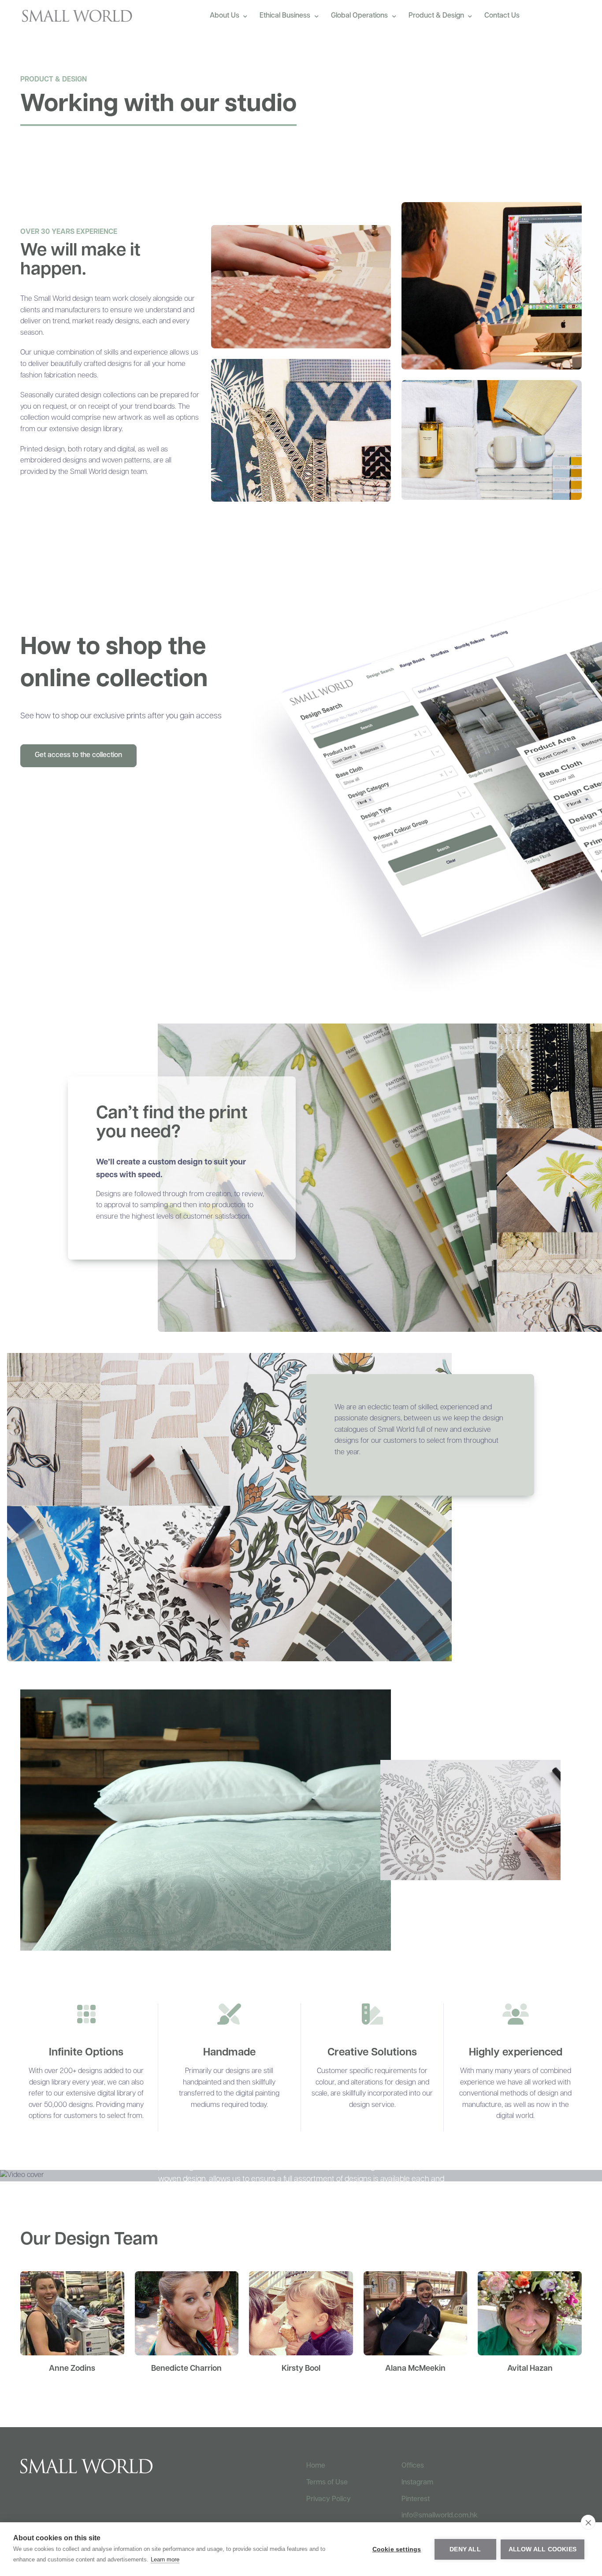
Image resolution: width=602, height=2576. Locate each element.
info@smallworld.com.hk (440, 2516)
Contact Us (502, 16)
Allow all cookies (543, 2549)
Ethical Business (285, 16)
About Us (225, 16)
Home (316, 2466)
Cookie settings (397, 2549)
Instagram (417, 2483)
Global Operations (359, 16)
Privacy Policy (329, 2499)
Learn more (165, 2559)
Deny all (465, 2549)
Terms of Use (327, 2483)
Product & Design (436, 16)
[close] (588, 2522)
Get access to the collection (78, 755)
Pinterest (416, 2499)
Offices (413, 2466)
